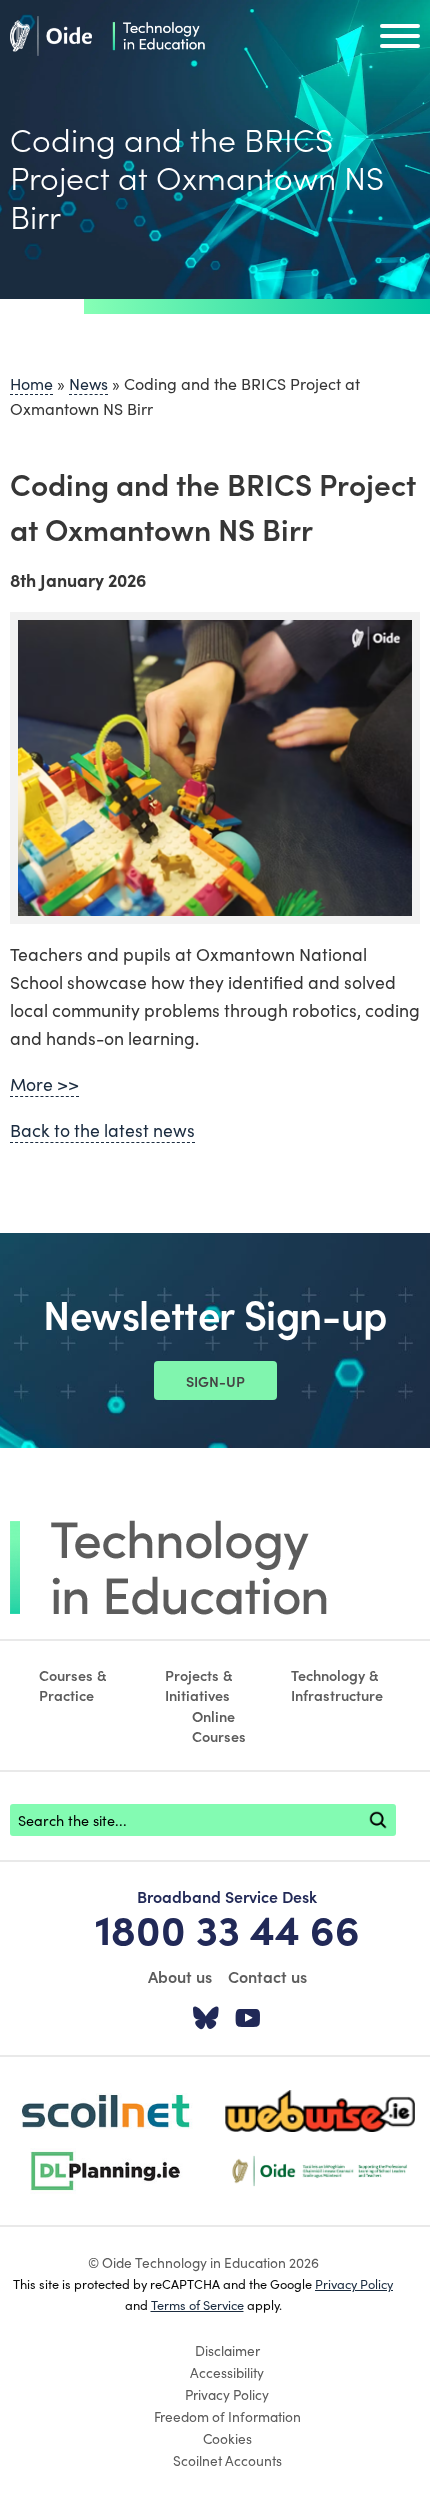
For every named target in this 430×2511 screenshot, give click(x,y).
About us (180, 1976)
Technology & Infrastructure (337, 1685)
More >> (44, 1083)
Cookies (227, 2438)
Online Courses (219, 1726)
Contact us (267, 1976)
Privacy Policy (354, 2283)
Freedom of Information (227, 2416)
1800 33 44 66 (227, 1928)
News (88, 383)
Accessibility (227, 2372)
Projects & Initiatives (199, 1685)
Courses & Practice (73, 1685)
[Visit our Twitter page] (206, 2019)
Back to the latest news (102, 1129)
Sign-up (215, 1381)
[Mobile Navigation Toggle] (400, 41)
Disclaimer (227, 2350)
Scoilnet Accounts (227, 2460)
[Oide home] (107, 33)
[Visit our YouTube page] (248, 2019)
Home (31, 383)
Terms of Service (197, 2304)
